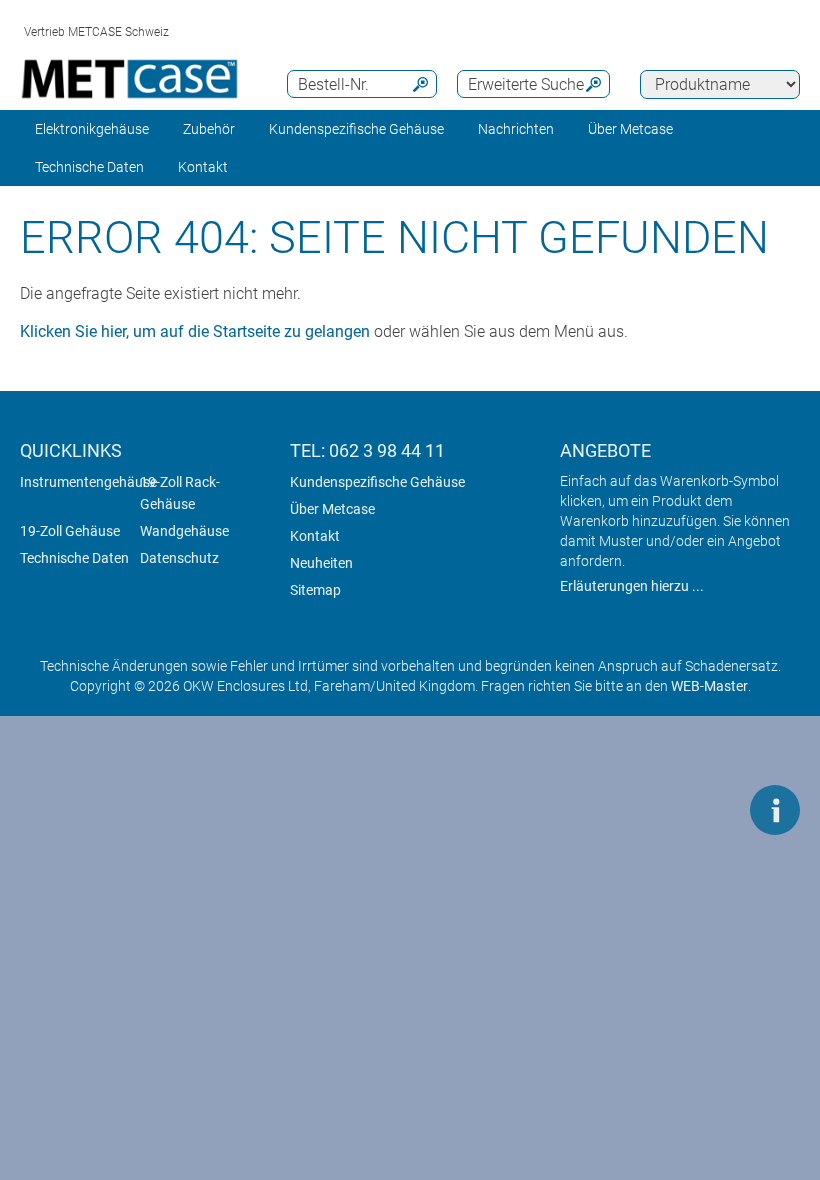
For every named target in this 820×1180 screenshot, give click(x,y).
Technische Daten (89, 167)
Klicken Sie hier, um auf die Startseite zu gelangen (195, 331)
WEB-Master (709, 686)
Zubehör (209, 129)
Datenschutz (179, 558)
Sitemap (315, 590)
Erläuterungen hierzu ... (632, 586)
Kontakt (315, 536)
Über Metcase (332, 509)
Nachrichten (516, 129)
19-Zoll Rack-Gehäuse (180, 493)
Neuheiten (321, 563)
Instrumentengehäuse (88, 482)
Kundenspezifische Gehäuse (356, 129)
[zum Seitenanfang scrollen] (715, 810)
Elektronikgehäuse (92, 129)
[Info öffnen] (775, 810)
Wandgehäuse (184, 531)
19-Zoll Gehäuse (70, 531)
